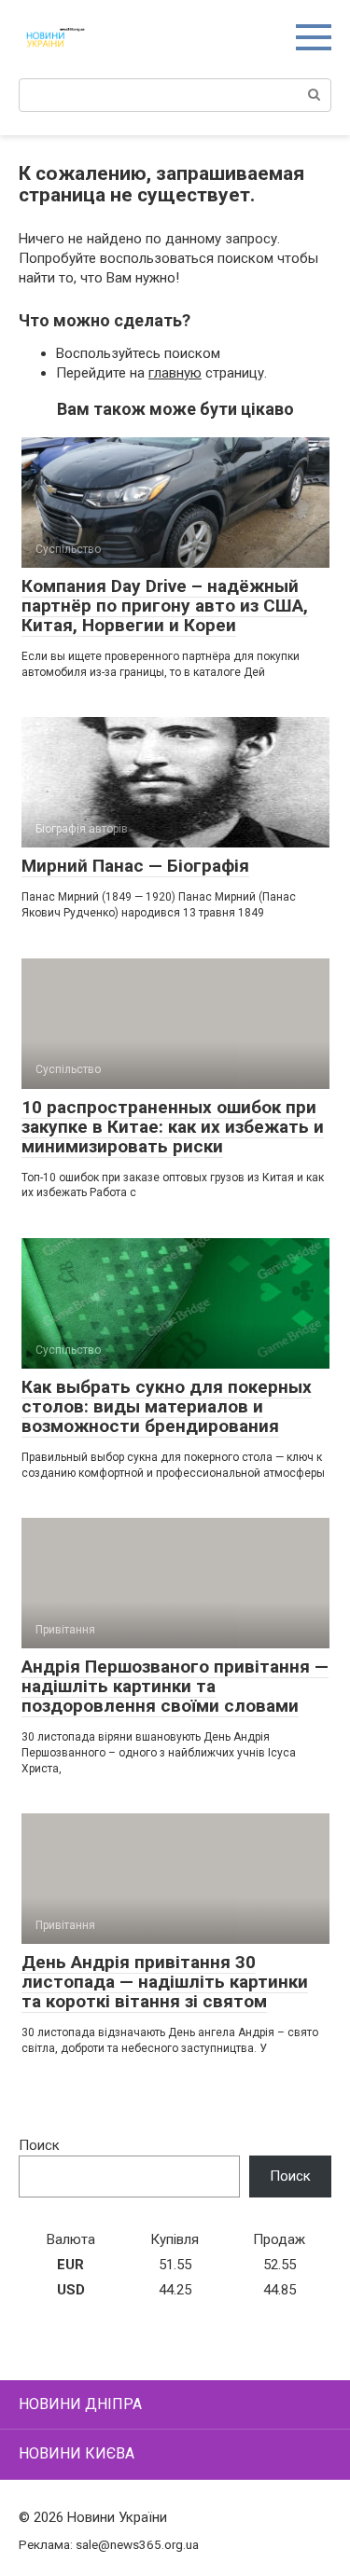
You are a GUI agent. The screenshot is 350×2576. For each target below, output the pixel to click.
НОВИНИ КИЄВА (77, 2453)
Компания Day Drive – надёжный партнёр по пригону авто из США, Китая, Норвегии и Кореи (165, 606)
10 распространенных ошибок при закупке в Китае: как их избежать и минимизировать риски (173, 1127)
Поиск (39, 2145)
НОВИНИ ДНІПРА (80, 2404)
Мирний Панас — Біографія (135, 866)
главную (175, 373)
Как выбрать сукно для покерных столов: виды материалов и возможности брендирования (167, 1406)
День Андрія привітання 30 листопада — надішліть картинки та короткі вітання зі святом (165, 1982)
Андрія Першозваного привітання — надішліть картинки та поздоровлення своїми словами (175, 1686)
